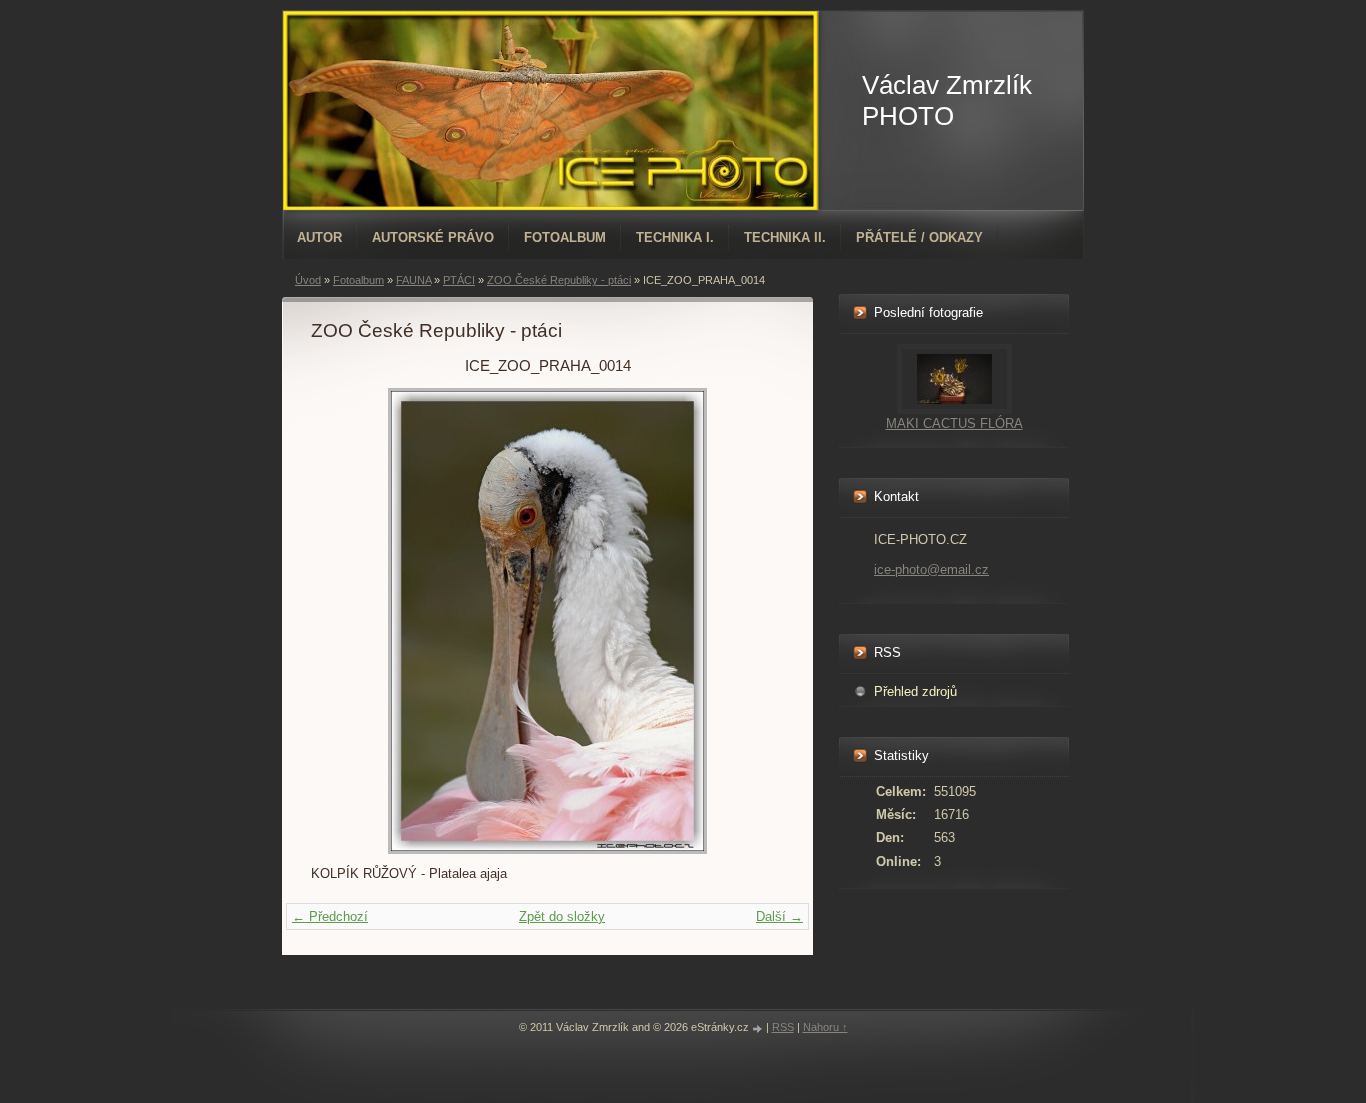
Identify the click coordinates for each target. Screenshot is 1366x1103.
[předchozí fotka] (343, 621)
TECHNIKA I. (675, 237)
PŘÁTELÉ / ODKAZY (919, 237)
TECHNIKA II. (785, 237)
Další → (779, 916)
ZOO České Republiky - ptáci (559, 280)
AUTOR (319, 237)
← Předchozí (330, 916)
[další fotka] (751, 621)
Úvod (308, 280)
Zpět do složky (562, 916)
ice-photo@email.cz (931, 569)
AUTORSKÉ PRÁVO (433, 237)
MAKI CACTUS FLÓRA (954, 423)
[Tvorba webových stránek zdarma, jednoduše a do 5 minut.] (759, 1028)
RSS (783, 1027)
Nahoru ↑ (825, 1027)
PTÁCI (459, 280)
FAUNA (413, 280)
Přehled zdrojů (915, 691)
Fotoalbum (565, 237)
